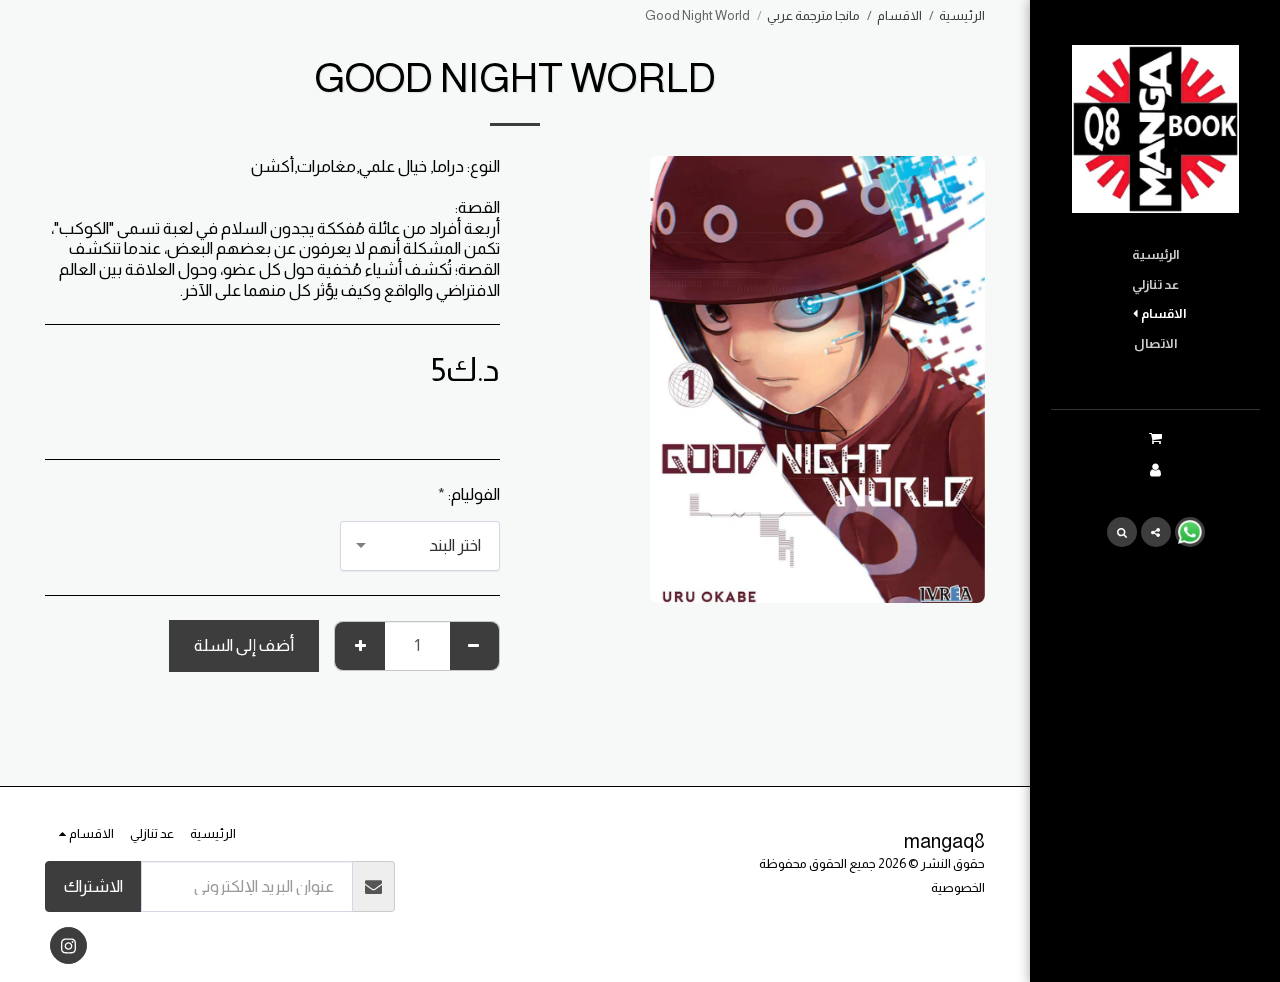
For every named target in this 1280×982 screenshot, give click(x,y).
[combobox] (420, 546)
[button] (1155, 438)
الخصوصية (958, 887)
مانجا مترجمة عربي (813, 15)
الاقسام (899, 15)
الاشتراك (93, 886)
